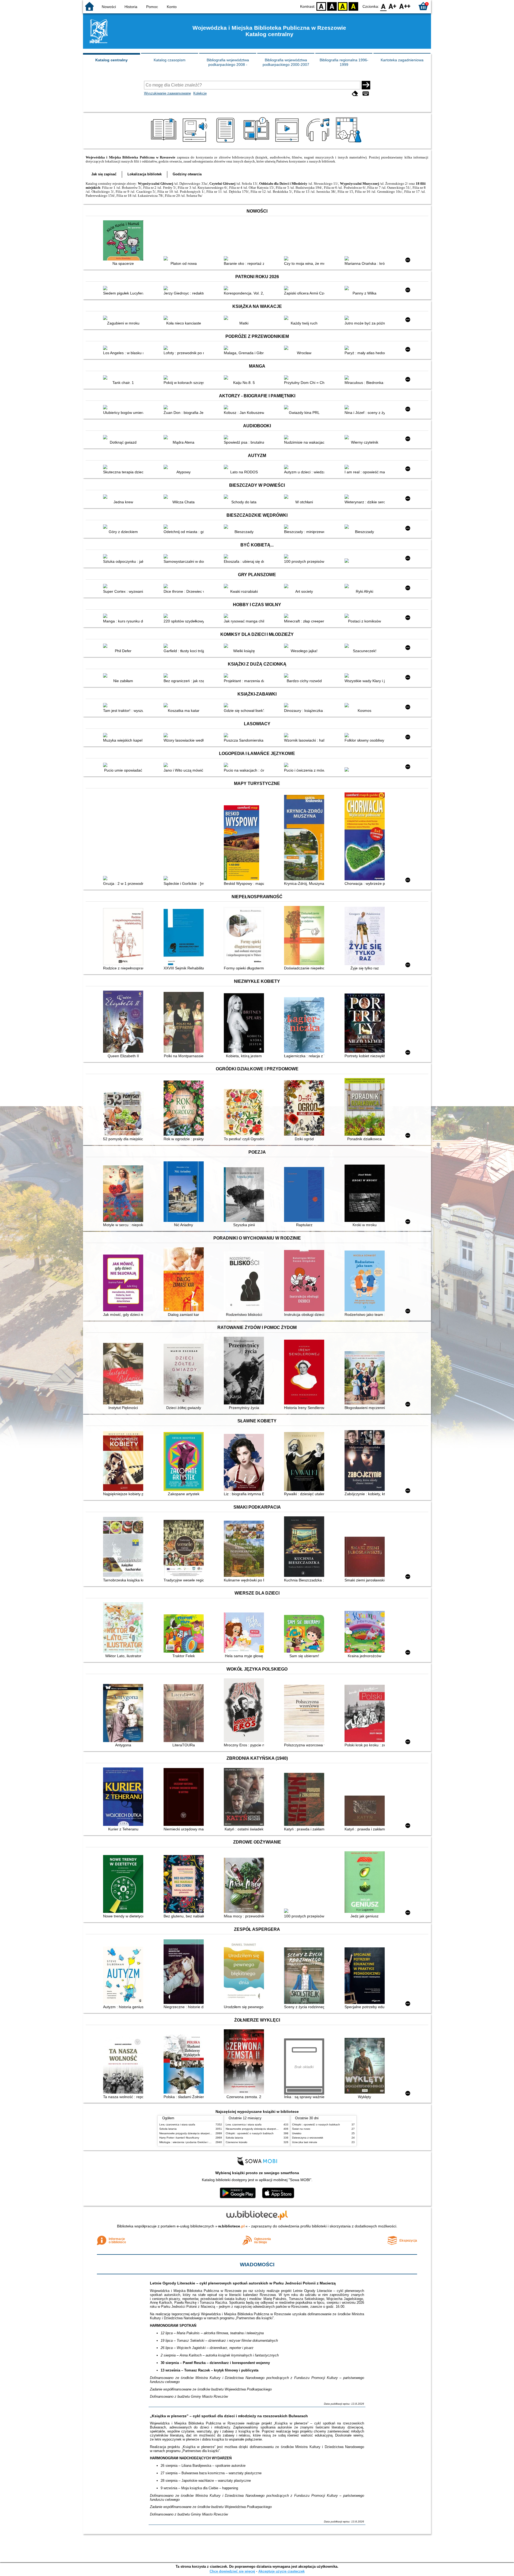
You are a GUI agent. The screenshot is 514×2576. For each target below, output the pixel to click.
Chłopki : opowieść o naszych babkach (250, 2133)
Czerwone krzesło (237, 2142)
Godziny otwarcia (187, 174)
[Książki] (165, 142)
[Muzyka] (319, 142)
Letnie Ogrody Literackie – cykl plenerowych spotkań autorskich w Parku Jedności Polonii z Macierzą (243, 2283)
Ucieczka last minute (305, 2142)
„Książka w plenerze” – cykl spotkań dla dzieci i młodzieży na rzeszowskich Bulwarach (229, 2416)
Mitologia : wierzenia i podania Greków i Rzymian (189, 2142)
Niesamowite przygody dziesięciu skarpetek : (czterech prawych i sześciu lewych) (209, 2133)
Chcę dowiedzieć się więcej (232, 2571)
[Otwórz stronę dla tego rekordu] (124, 241)
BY (353, 6)
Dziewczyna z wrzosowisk (308, 2138)
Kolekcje (200, 93)
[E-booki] (226, 142)
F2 (405, 6)
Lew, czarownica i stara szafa (177, 2124)
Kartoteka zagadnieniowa (402, 60)
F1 (393, 6)
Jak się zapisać (104, 174)
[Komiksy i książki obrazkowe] (257, 142)
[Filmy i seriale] (288, 142)
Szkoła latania (168, 2129)
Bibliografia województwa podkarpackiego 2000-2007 (286, 62)
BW (332, 6)
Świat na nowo (301, 2129)
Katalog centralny (112, 60)
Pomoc (152, 7)
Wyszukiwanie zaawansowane (167, 93)
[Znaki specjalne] (366, 94)
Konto (172, 7)
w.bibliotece (231, 2226)
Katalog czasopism (170, 60)
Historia (131, 7)
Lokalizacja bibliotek (145, 174)
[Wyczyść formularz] (355, 94)
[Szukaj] (366, 85)
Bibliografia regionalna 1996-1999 (344, 62)
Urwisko (297, 2133)
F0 (383, 6)
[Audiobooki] (195, 142)
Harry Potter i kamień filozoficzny (179, 2138)
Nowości (109, 7)
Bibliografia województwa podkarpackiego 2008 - (228, 62)
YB (343, 6)
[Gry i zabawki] (349, 142)
